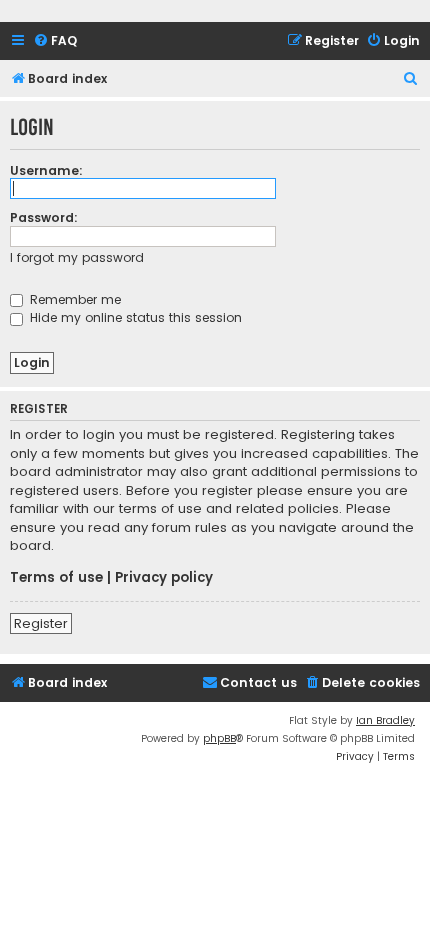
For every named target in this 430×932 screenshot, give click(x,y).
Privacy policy (164, 578)
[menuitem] (55, 41)
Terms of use (56, 578)
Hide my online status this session (134, 317)
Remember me (73, 299)
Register (41, 623)
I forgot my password (77, 257)
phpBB (219, 738)
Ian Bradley (385, 720)
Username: (46, 170)
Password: (44, 217)
